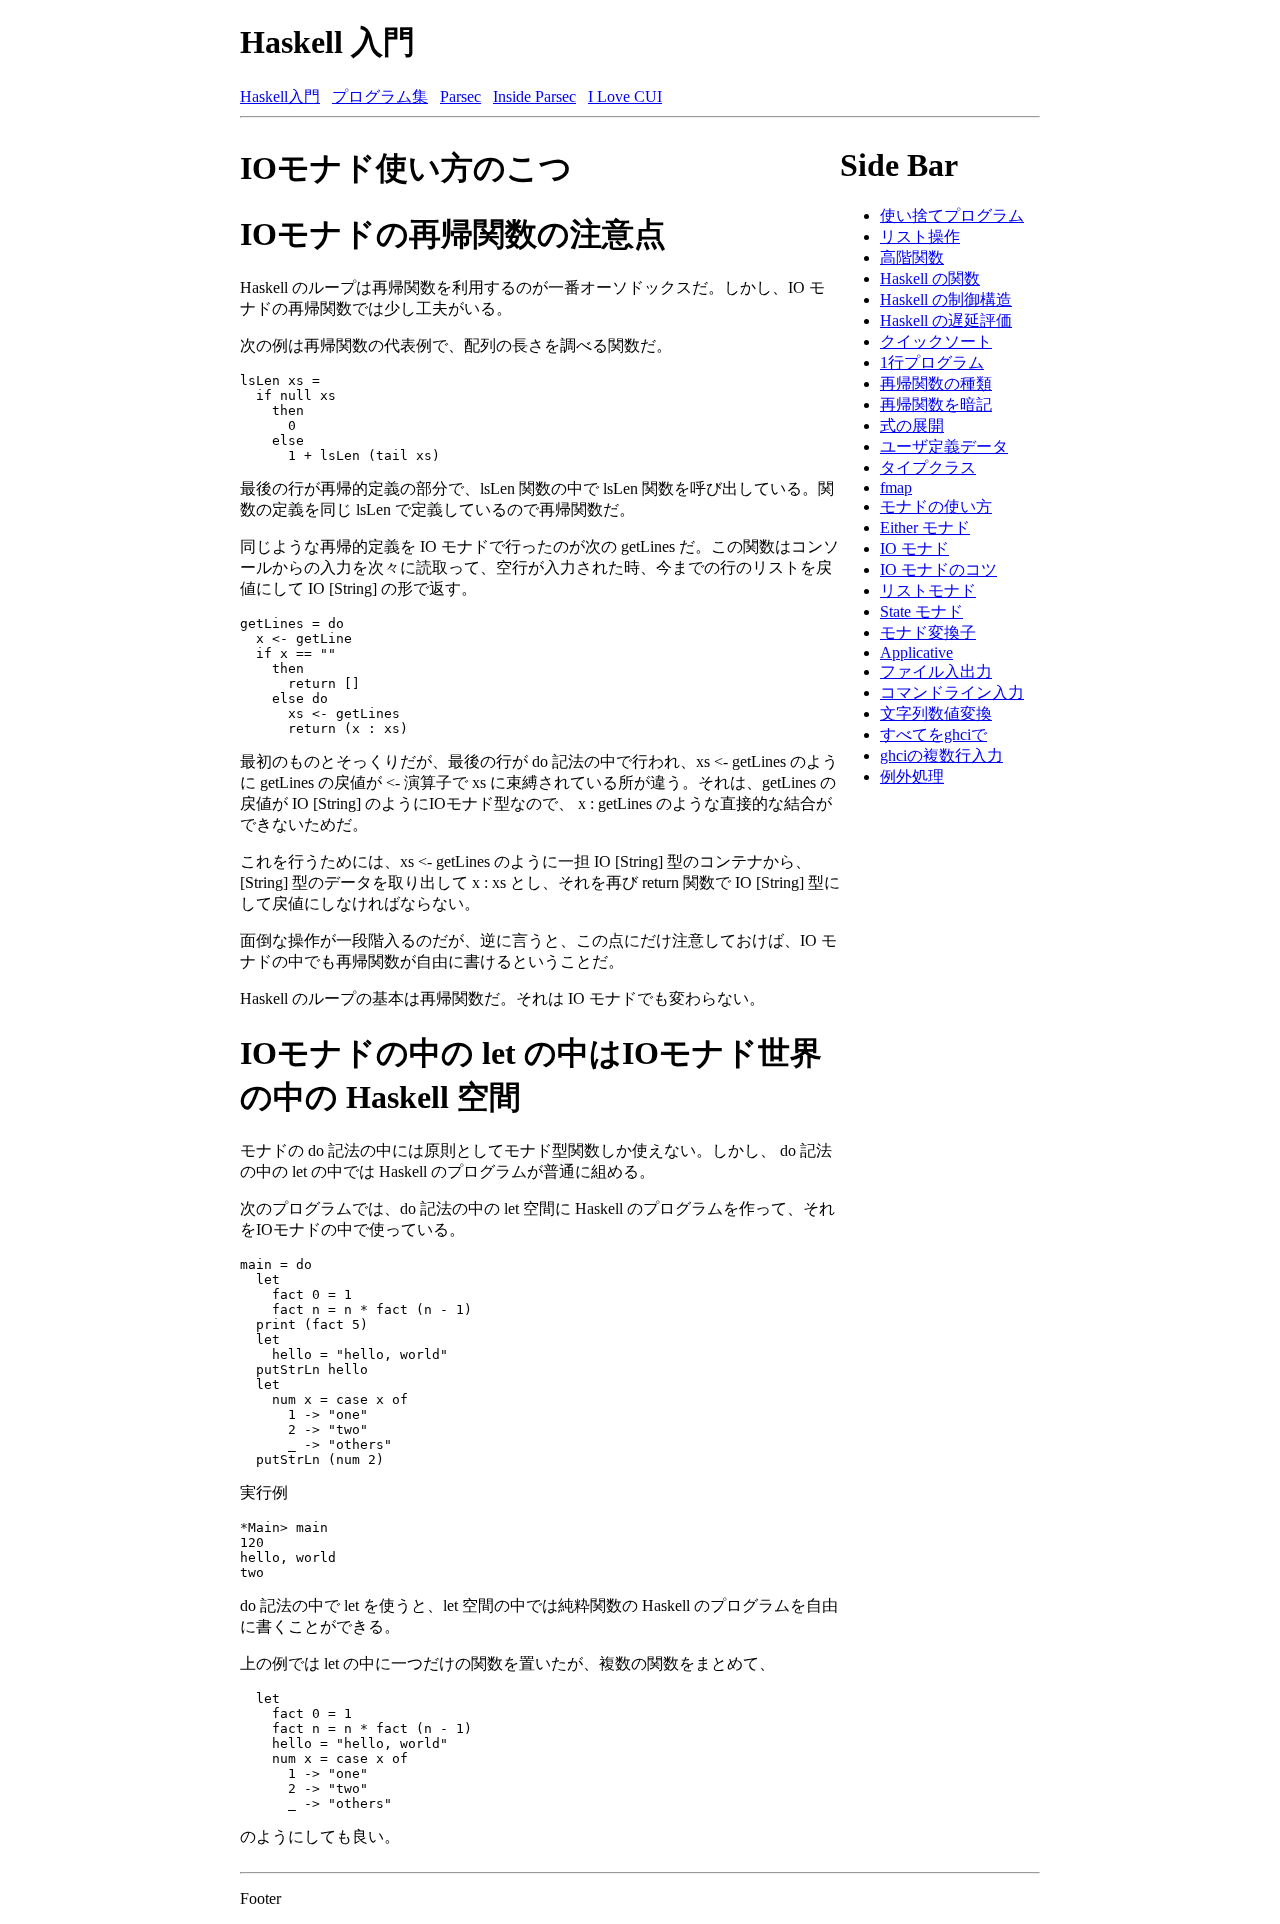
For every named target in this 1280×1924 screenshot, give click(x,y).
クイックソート (936, 341)
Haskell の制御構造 (946, 299)
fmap (896, 487)
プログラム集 (380, 96)
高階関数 (912, 257)
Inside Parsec (534, 96)
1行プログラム (932, 362)
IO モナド (914, 548)
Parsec (460, 96)
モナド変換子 (928, 632)
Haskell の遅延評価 (946, 320)
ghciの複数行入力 (941, 755)
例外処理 (912, 776)
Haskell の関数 (930, 278)
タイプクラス (928, 467)
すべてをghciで (933, 734)
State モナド (921, 611)
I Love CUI (625, 96)
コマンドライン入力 (952, 692)
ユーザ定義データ (944, 446)
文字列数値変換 (936, 713)
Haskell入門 (280, 96)
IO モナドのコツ (938, 569)
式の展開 (912, 425)
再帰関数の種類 (936, 383)
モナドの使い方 (936, 506)
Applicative (916, 652)
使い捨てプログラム (952, 215)
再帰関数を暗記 (936, 404)
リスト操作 (920, 236)
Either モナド (925, 527)
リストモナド (928, 590)
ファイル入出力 (936, 671)
